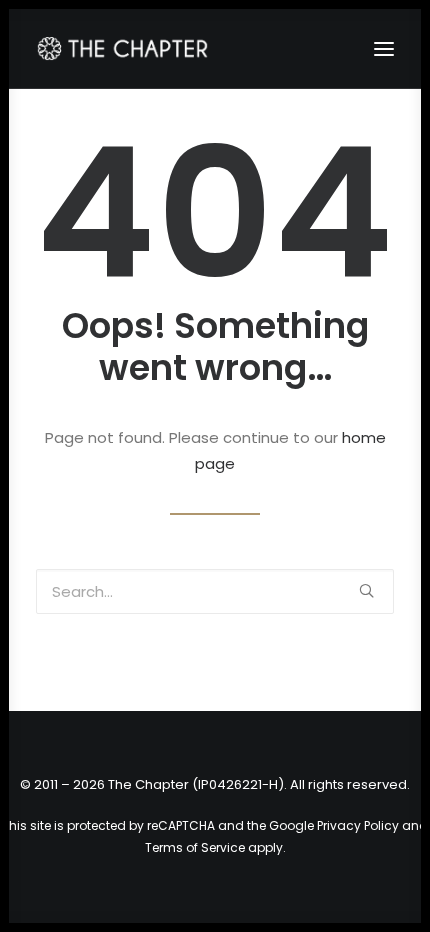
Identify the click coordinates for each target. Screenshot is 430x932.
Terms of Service (195, 847)
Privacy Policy (358, 825)
